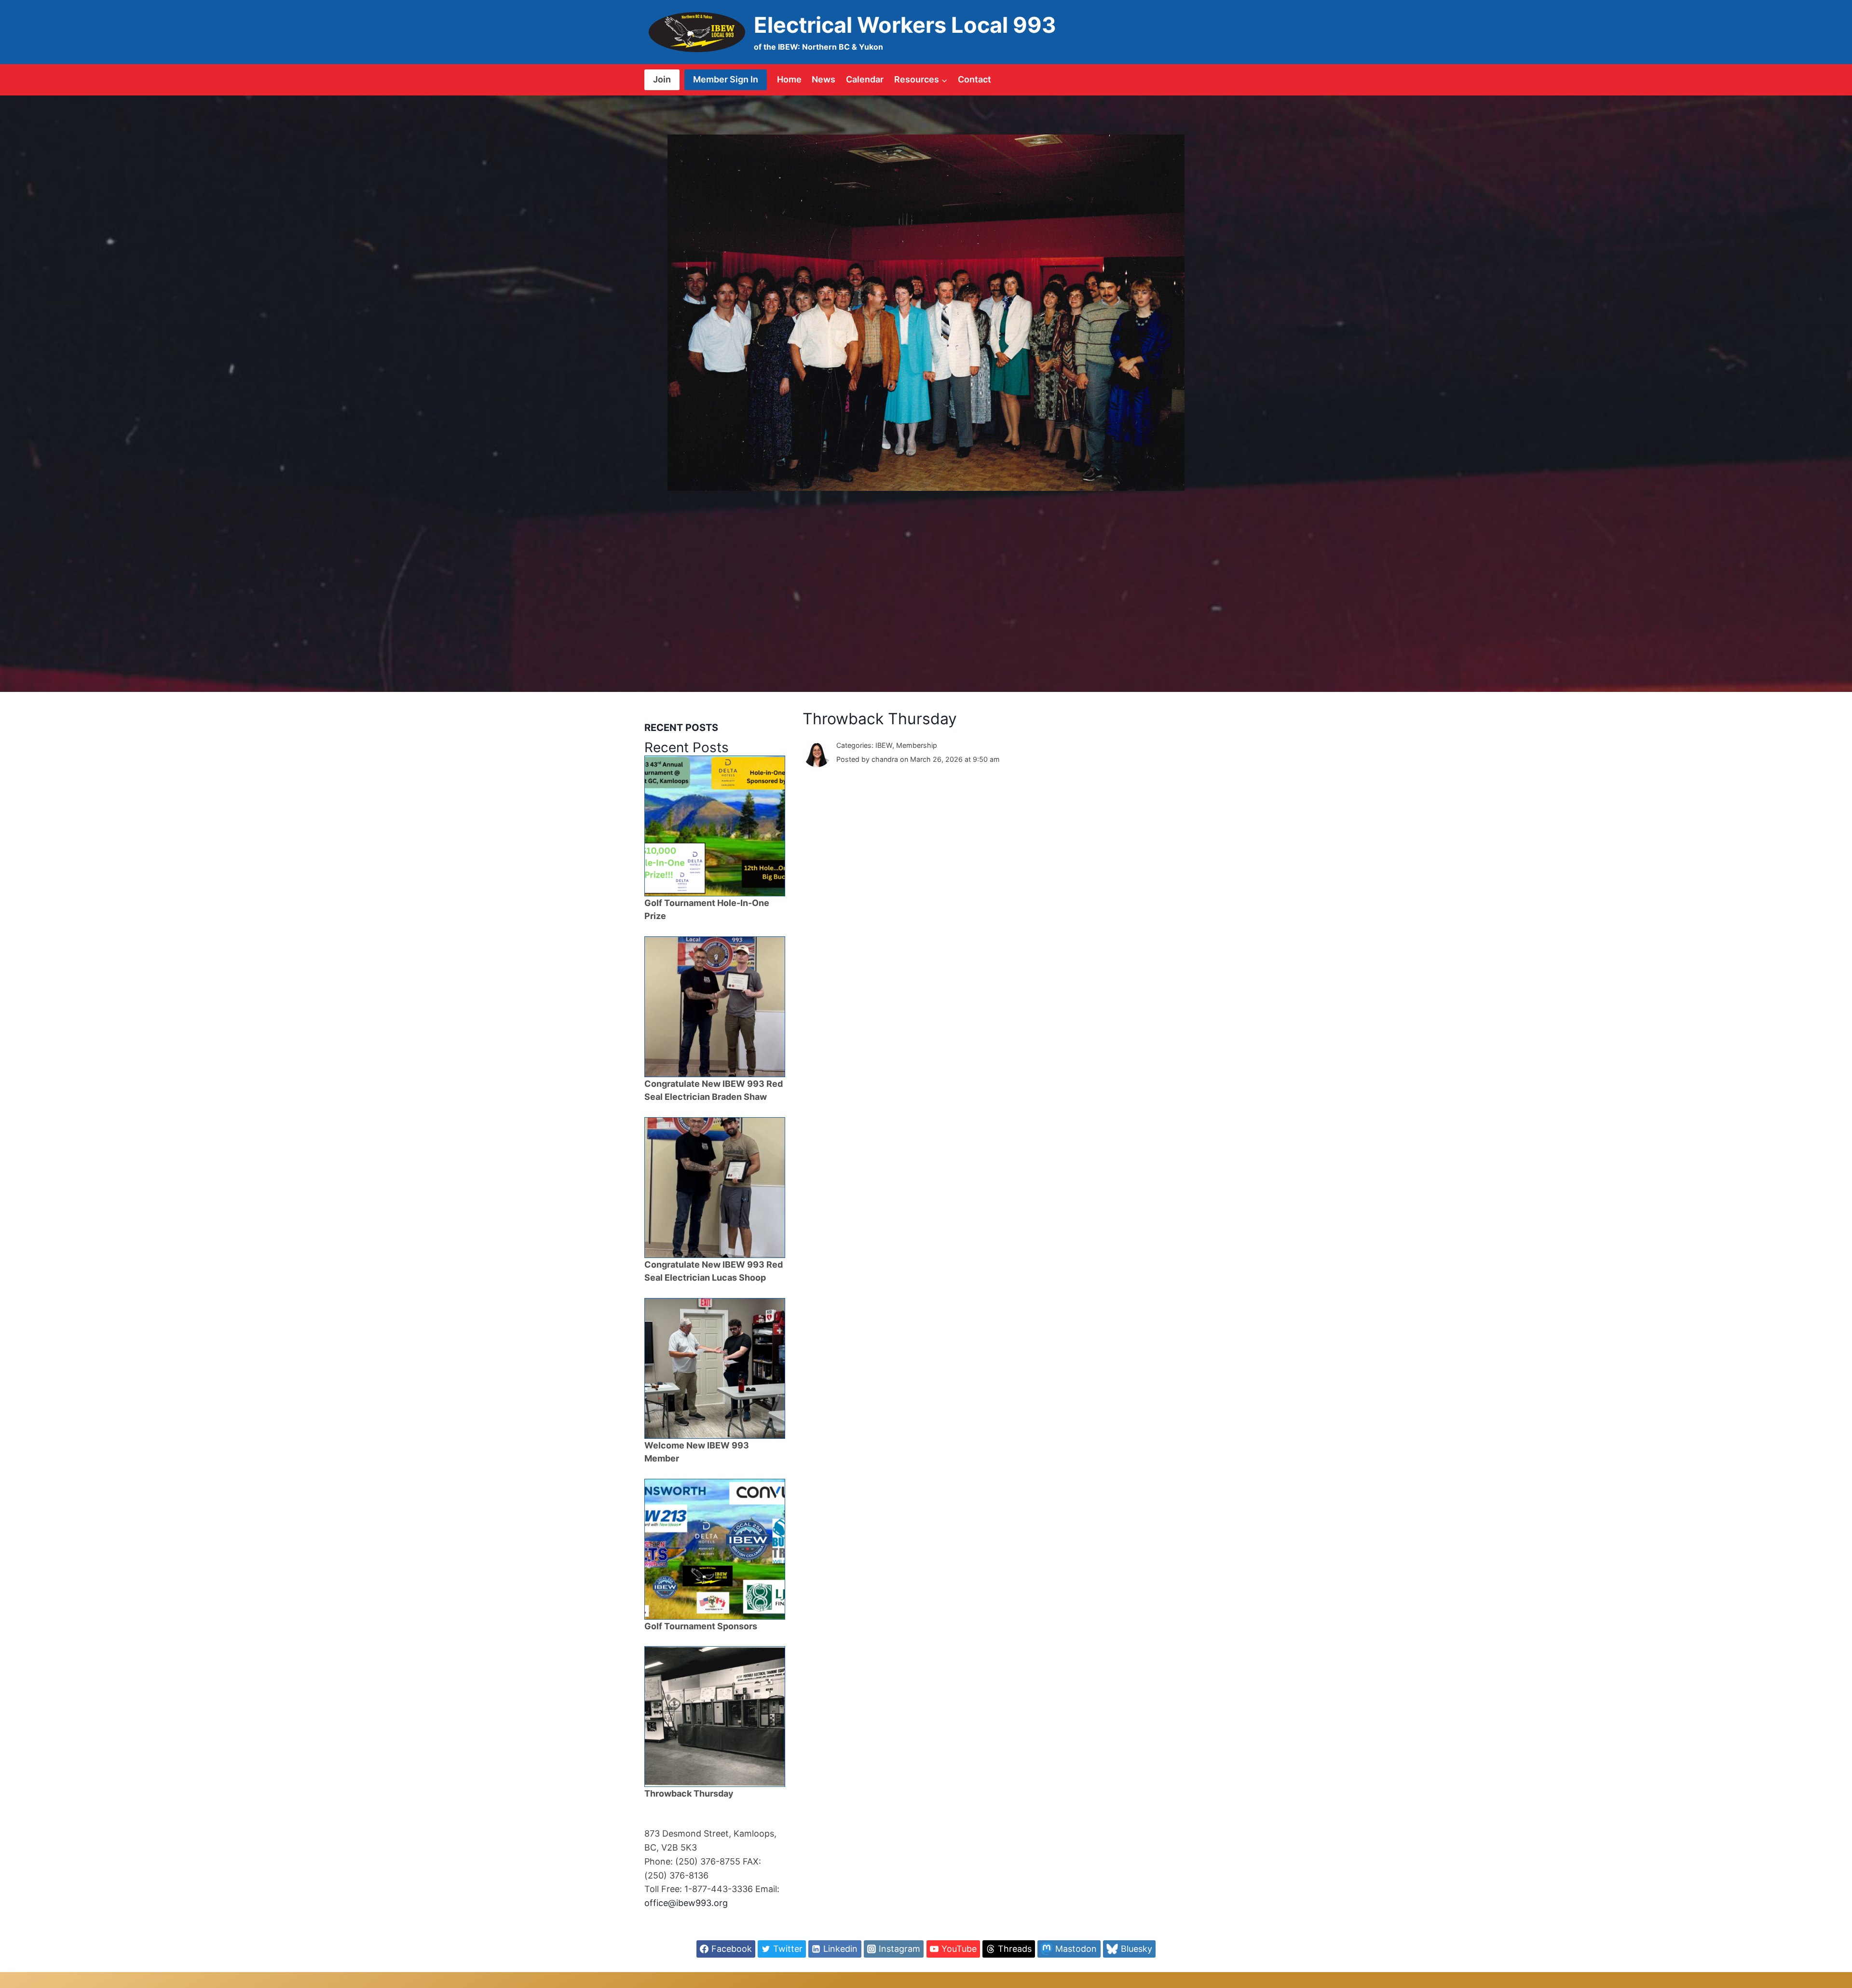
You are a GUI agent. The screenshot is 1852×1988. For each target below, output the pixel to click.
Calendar (865, 79)
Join (662, 79)
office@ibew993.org (686, 1903)
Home (789, 79)
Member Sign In (726, 79)
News (824, 79)
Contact (974, 79)
